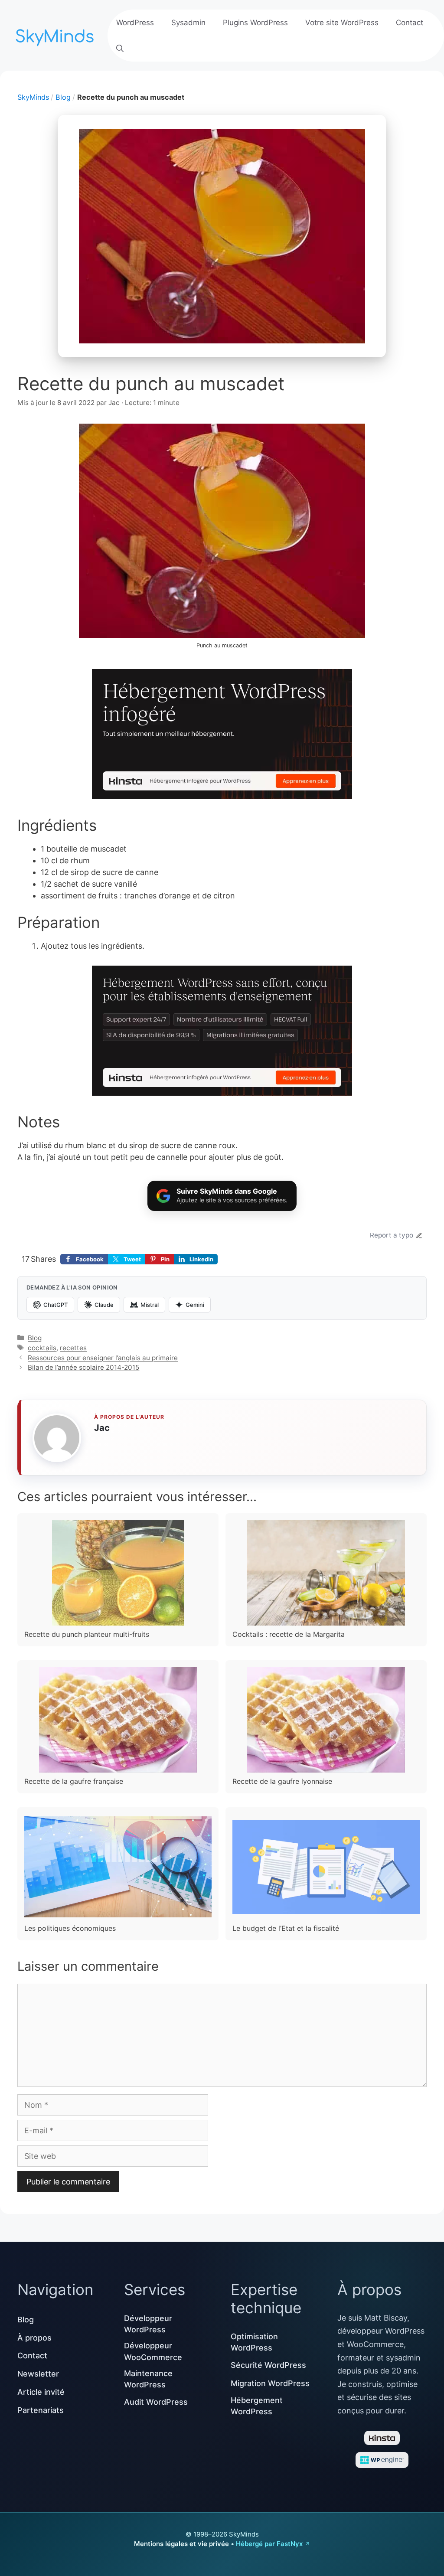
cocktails (42, 1348)
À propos (34, 2338)
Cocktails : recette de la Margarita (289, 1634)
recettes (73, 1348)
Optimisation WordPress (254, 2342)
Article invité (41, 2392)
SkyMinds (33, 97)
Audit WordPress (156, 2402)
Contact (410, 23)
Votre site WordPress (342, 23)
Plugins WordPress (255, 23)
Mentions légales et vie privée (181, 2544)
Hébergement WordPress (257, 2406)
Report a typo (392, 1235)
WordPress (135, 23)
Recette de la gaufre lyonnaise (282, 1781)
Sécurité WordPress (268, 2365)
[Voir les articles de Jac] (57, 1438)
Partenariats (41, 2410)
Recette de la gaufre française (74, 1781)
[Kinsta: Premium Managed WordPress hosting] (222, 736)
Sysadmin (188, 23)
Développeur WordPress (148, 2324)
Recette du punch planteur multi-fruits (87, 1634)
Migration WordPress (270, 2383)
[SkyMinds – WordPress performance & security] (56, 34)
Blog (63, 97)
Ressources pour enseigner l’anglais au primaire (103, 1358)
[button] (120, 49)
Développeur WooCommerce (153, 2351)
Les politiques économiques (70, 1928)
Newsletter (38, 2374)
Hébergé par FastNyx (269, 2544)
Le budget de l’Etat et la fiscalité (286, 1928)
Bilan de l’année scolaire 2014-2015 (83, 1367)
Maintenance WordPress (148, 2379)
